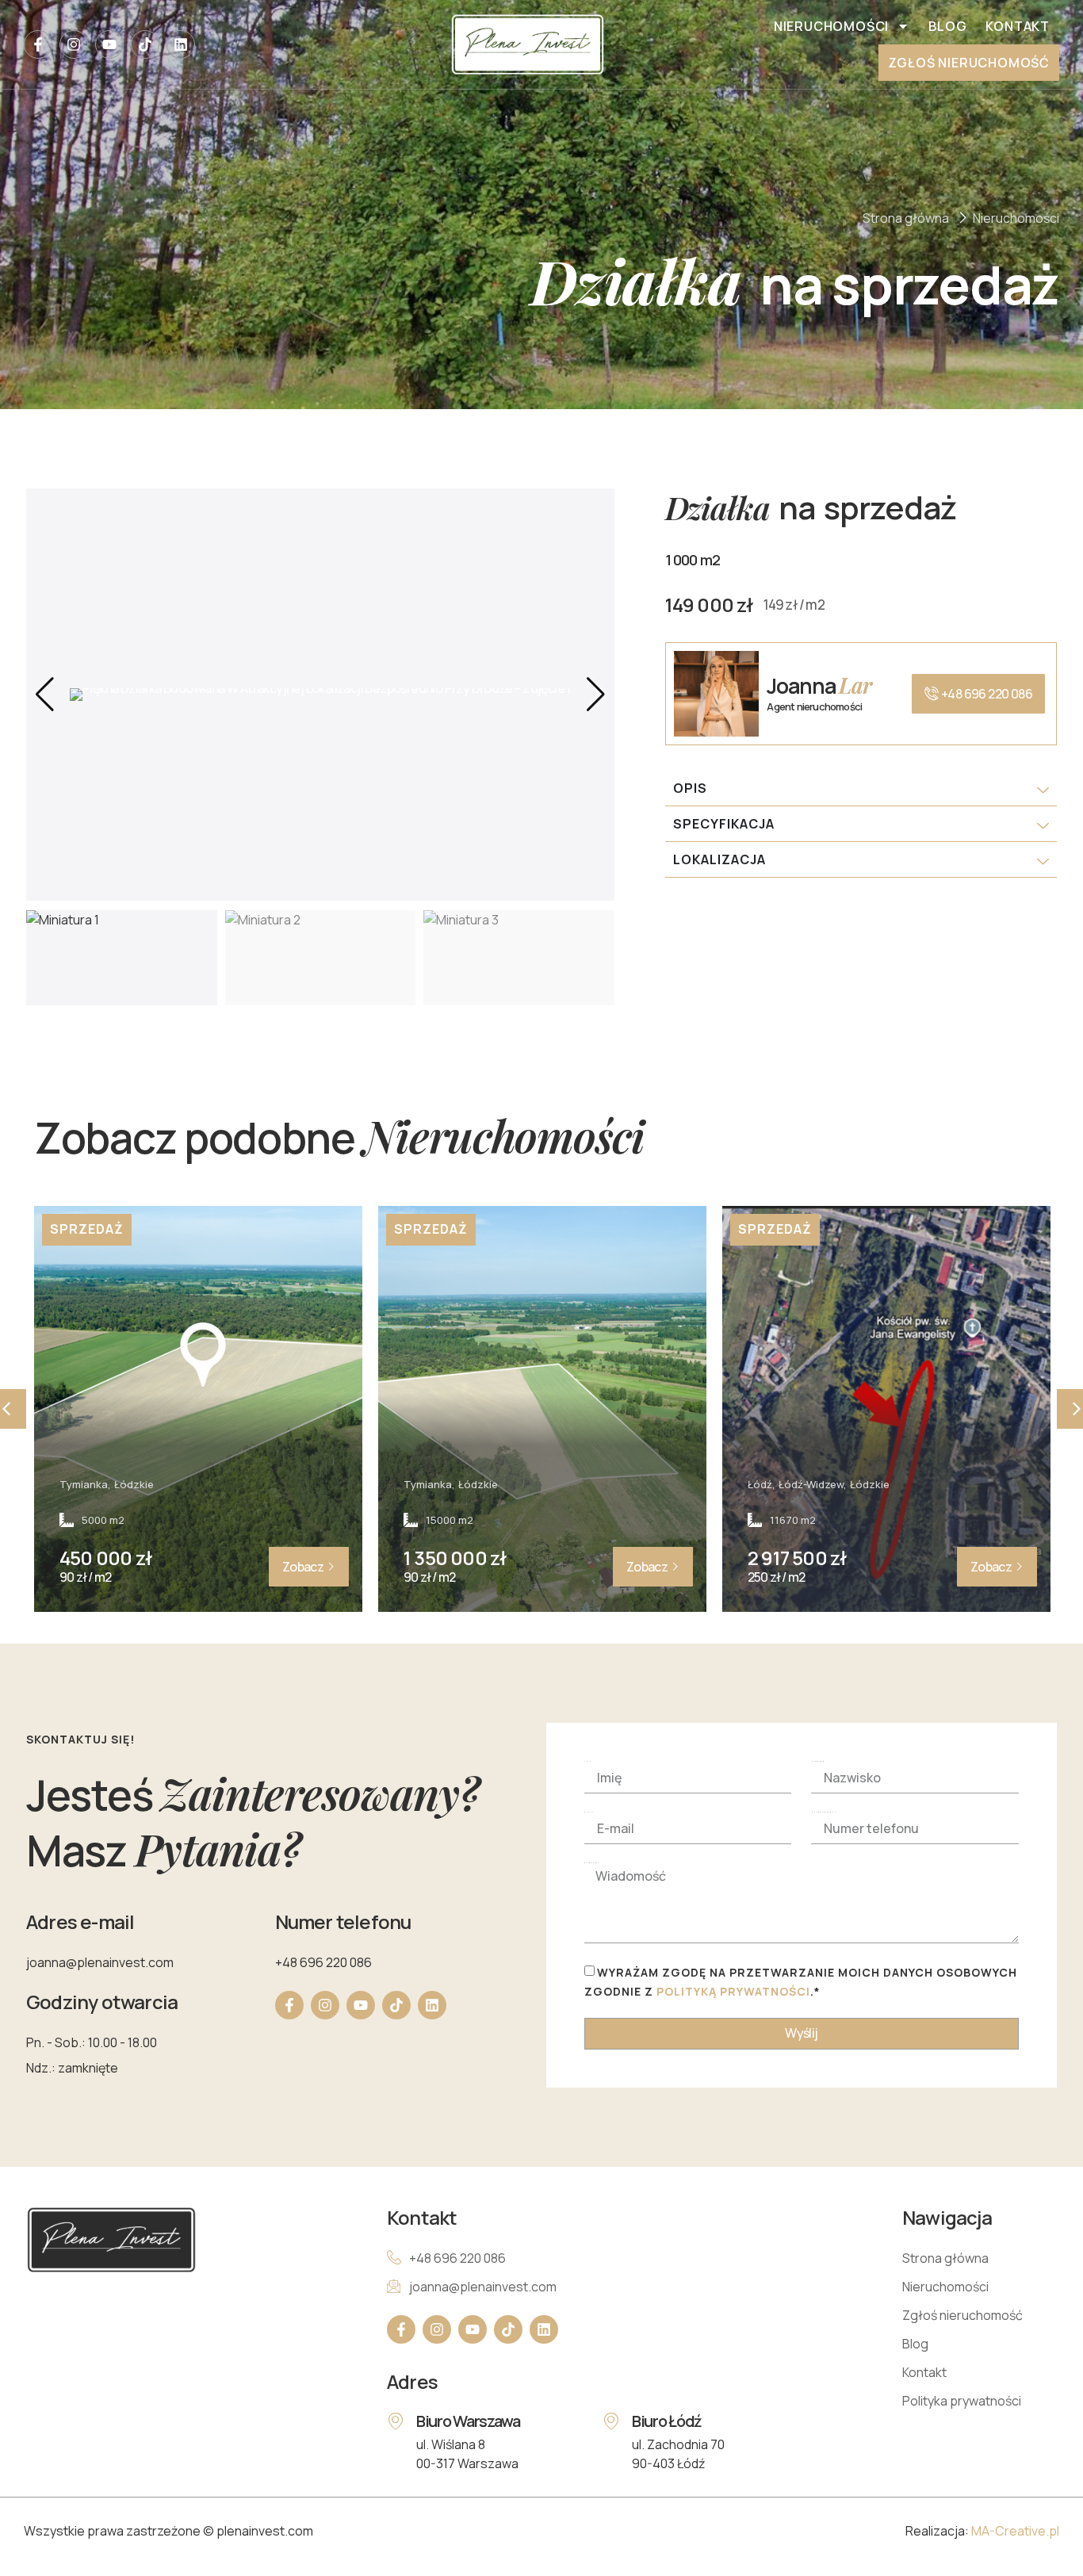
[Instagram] (74, 44)
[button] (596, 695)
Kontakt (1018, 26)
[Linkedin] (181, 44)
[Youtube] (109, 44)
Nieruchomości (831, 26)
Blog (947, 26)
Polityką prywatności (733, 1991)
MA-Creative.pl (1015, 2531)
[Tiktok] (145, 44)
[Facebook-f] (38, 44)
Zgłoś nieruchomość (969, 63)
